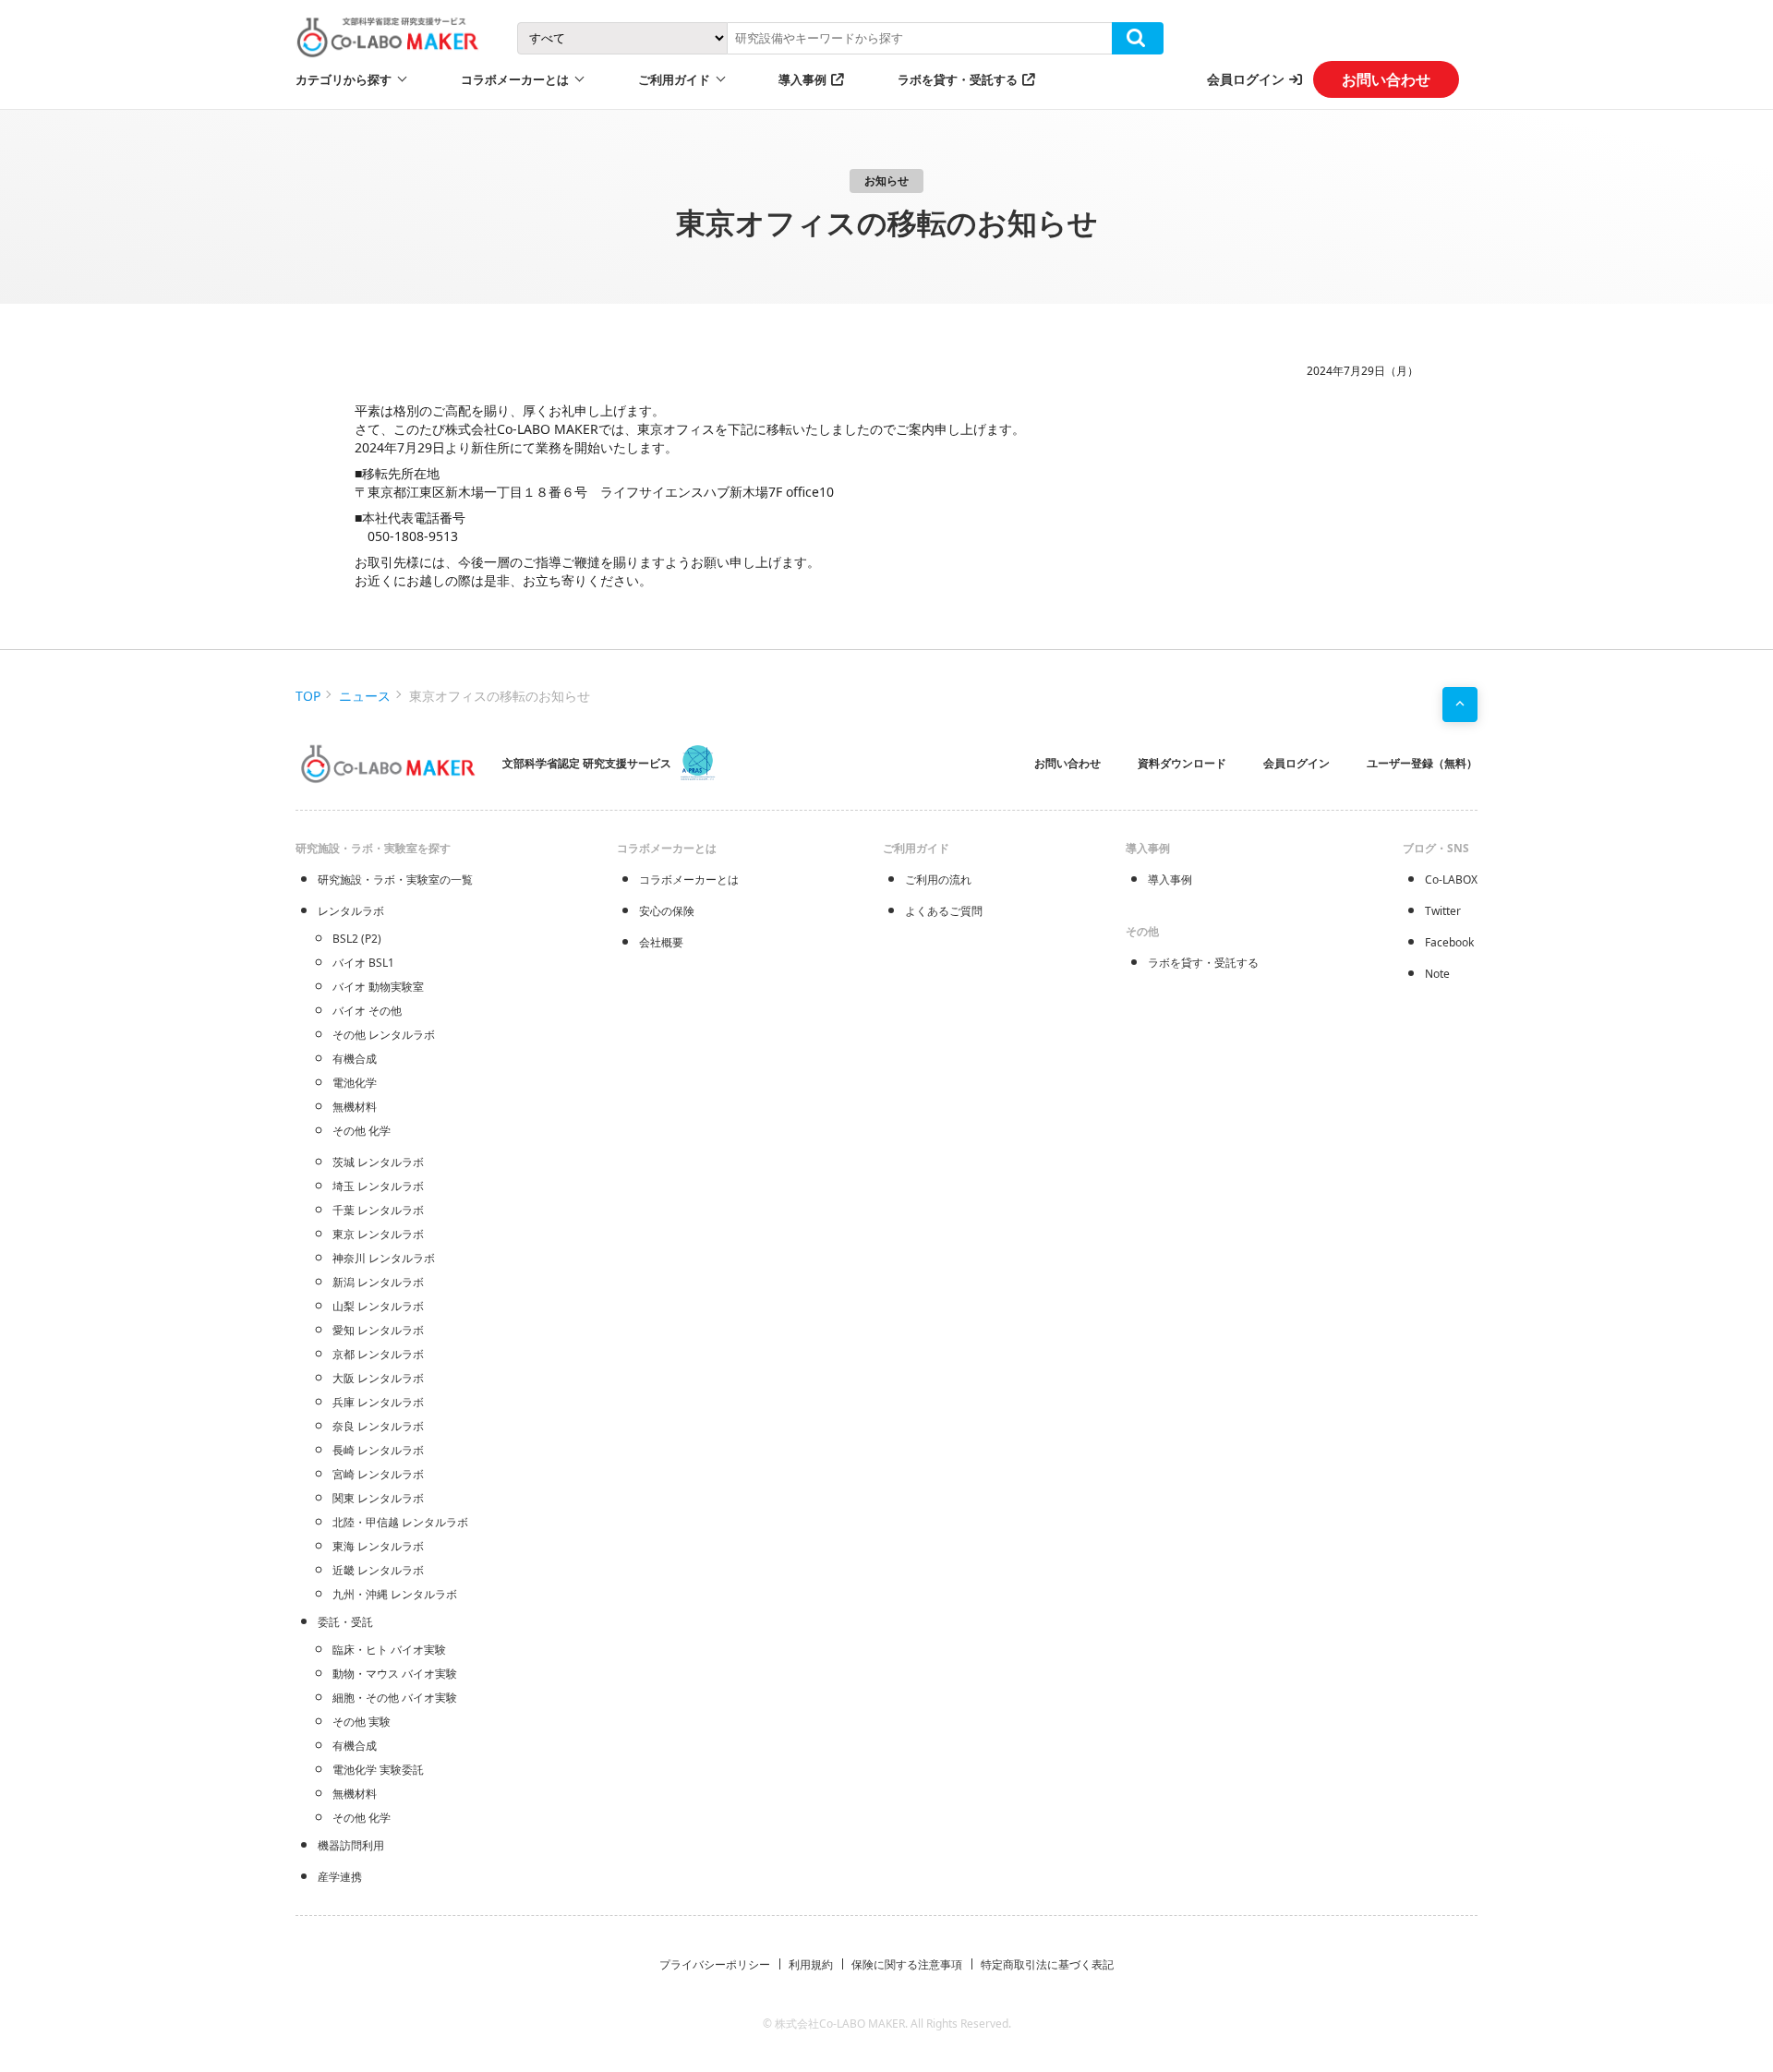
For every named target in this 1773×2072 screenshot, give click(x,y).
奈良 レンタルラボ (378, 1426)
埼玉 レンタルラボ (378, 1186)
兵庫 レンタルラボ (378, 1402)
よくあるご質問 (944, 911)
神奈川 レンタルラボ (384, 1258)
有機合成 (355, 1059)
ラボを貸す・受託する (958, 79)
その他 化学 (362, 1131)
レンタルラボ (351, 911)
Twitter (1443, 911)
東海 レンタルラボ (378, 1546)
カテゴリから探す (344, 79)
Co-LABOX (1451, 879)
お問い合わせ (1386, 79)
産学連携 (340, 1877)
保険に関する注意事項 (907, 1964)
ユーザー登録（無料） (1422, 763)
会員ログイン (1246, 79)
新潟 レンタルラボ (378, 1282)
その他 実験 (362, 1722)
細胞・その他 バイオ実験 (395, 1698)
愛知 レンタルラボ (378, 1330)
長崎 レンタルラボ (378, 1450)
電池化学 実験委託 (378, 1770)
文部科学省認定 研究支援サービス (587, 763)
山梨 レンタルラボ (378, 1306)
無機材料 (355, 1107)
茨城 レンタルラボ (378, 1162)
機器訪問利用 (351, 1845)
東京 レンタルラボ (378, 1234)
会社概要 (661, 942)
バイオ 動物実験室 (378, 987)
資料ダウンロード (1182, 763)
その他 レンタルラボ (384, 1035)
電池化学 (355, 1083)
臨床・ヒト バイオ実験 (389, 1650)
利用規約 (811, 1964)
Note (1437, 974)
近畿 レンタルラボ (378, 1570)
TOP (308, 696)
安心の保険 (667, 911)
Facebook (1449, 942)
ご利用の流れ (938, 879)
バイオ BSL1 (363, 963)
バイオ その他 (367, 1011)
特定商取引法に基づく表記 (1047, 1964)
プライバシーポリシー (715, 1964)
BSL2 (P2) (357, 939)
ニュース (365, 696)
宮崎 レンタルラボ (378, 1474)
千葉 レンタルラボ (378, 1210)
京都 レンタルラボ (378, 1354)
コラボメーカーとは (689, 879)
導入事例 (802, 79)
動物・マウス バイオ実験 (395, 1674)
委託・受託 (345, 1622)
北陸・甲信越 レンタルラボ (400, 1522)
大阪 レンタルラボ (378, 1378)
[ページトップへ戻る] (1460, 705)
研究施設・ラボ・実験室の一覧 (395, 879)
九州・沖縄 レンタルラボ (395, 1594)
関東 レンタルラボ (378, 1498)
